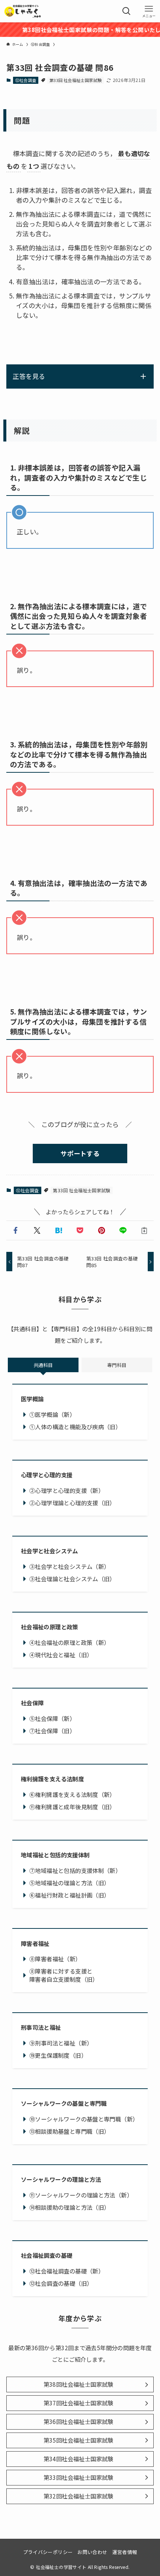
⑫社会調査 (26, 80)
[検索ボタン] (127, 11)
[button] (16, 1230)
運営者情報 (125, 2552)
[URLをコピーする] (144, 1230)
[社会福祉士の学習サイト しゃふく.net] (23, 11)
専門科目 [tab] (117, 1365)
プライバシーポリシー (48, 2552)
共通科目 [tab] (43, 1365)
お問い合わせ (92, 2552)
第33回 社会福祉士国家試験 (76, 80)
